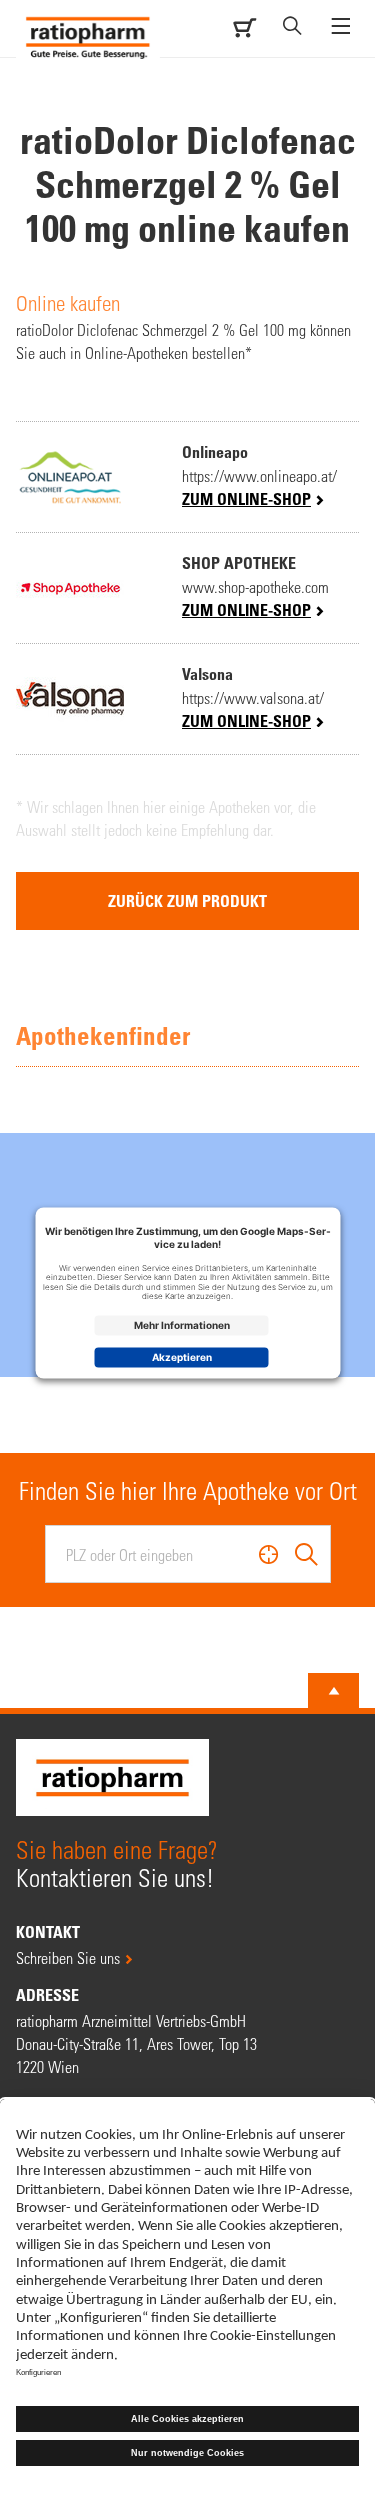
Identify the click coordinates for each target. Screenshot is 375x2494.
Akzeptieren (182, 1357)
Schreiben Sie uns (68, 1957)
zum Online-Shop (246, 499)
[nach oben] (334, 1691)
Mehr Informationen (182, 1325)
